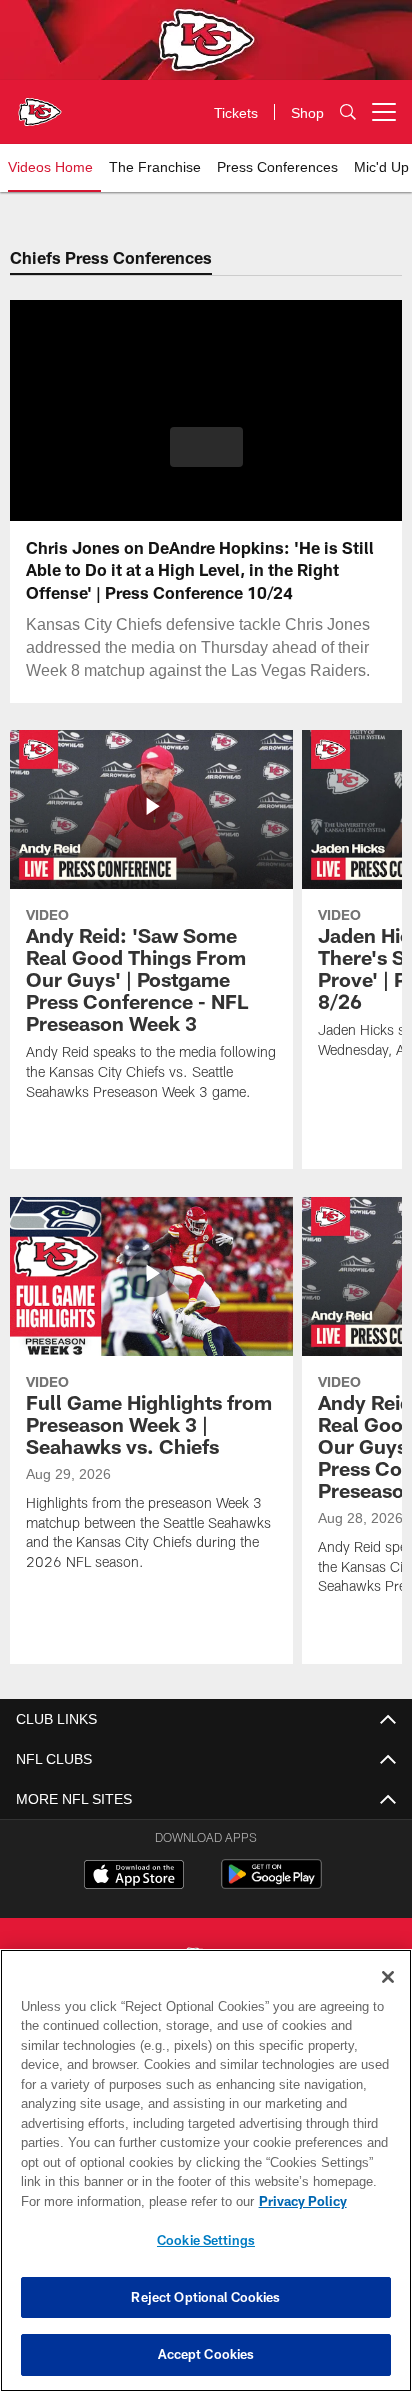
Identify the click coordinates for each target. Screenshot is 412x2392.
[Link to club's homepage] (40, 104)
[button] (206, 459)
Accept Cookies (206, 2354)
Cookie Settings (206, 2240)
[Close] (388, 1977)
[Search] (348, 112)
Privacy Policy (131, 2201)
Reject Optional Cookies (205, 2297)
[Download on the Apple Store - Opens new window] (134, 1877)
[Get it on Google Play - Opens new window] (271, 1884)
